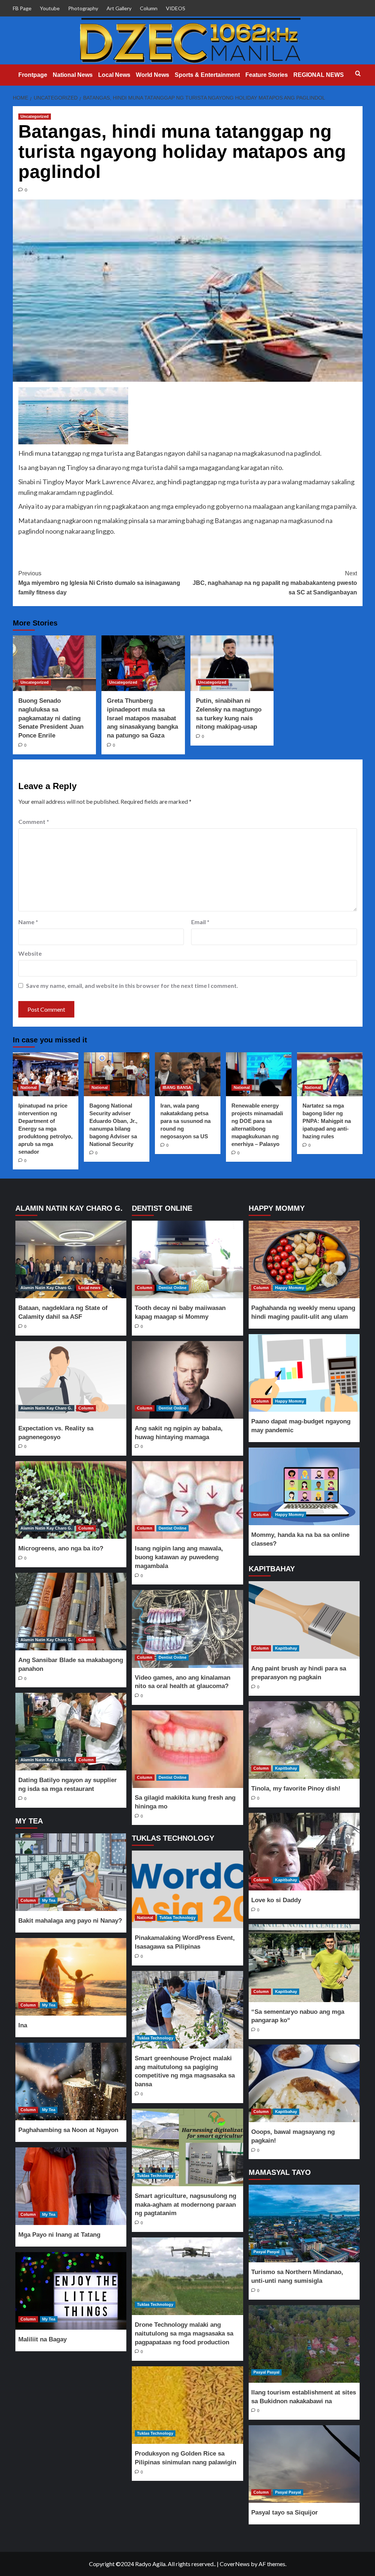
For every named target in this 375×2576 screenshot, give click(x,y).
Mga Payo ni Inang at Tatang (59, 2235)
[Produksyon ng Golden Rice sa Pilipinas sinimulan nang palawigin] (187, 2405)
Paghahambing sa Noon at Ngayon (68, 2130)
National (29, 1087)
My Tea (49, 1900)
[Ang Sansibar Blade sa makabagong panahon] (71, 1612)
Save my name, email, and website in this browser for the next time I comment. (132, 985)
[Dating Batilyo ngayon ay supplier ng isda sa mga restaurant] (71, 1732)
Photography (83, 8)
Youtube (50, 8)
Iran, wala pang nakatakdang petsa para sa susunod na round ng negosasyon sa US (185, 1121)
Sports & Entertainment (207, 75)
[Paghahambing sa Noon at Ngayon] (71, 2082)
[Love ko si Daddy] (304, 1852)
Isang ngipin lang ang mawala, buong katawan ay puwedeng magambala (179, 1557)
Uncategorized (35, 116)
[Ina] (71, 1977)
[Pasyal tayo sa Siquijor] (304, 2464)
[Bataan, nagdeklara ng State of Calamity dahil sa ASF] (71, 1259)
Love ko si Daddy (276, 1900)
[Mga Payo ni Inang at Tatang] (71, 2186)
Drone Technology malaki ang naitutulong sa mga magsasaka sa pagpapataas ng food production (184, 2334)
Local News (114, 75)
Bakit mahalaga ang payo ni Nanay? (70, 1921)
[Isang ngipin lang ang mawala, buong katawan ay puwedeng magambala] (187, 1500)
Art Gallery (119, 8)
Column (149, 8)
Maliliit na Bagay (42, 2339)
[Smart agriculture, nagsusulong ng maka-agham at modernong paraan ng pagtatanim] (187, 2147)
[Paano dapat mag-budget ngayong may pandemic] (304, 1373)
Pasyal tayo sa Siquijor (285, 2512)
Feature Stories (267, 75)
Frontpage (33, 75)
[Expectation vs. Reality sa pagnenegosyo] (71, 1380)
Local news (89, 1288)
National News (73, 75)
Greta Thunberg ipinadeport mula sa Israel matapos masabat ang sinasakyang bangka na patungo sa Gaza (142, 718)
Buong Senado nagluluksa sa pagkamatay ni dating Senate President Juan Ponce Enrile (51, 718)
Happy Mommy (289, 1288)
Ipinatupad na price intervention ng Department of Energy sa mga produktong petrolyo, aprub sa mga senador (45, 1129)
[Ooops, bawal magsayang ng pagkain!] (304, 2083)
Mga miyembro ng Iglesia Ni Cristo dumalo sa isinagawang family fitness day (99, 583)
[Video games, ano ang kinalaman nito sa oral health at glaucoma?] (187, 1629)
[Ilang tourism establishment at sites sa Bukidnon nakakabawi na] (304, 2344)
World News (153, 75)
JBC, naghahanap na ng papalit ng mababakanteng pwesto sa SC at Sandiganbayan (275, 583)
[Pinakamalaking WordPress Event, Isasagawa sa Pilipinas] (187, 1889)
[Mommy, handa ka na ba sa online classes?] (304, 1486)
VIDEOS (176, 8)
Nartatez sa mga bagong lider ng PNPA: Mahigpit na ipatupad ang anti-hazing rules (327, 1121)
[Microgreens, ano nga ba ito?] (71, 1500)
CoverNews (235, 2564)
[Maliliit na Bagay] (71, 2291)
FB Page (22, 8)
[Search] (358, 74)
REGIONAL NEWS (319, 75)
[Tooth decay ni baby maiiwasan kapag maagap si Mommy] (187, 1259)
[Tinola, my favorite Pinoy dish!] (304, 1740)
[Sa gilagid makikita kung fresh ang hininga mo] (187, 1749)
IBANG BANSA (177, 1087)
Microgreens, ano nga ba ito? (61, 1548)
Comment (34, 822)
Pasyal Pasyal (266, 2252)
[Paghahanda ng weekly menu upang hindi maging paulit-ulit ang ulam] (304, 1259)
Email (200, 922)
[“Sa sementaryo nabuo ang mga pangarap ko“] (304, 1963)
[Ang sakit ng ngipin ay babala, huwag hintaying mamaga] (187, 1380)
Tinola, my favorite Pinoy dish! (296, 1789)
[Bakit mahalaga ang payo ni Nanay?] (71, 1872)
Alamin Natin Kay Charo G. (46, 1288)
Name (28, 922)
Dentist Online (172, 1288)
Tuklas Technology (177, 1918)
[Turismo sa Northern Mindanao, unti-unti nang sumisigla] (304, 2224)
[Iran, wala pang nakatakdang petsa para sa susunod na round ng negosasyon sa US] (188, 1074)
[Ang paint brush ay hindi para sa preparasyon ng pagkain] (304, 1620)
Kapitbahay (286, 1648)
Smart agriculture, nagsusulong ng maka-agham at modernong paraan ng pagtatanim (185, 2205)
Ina (23, 2025)
